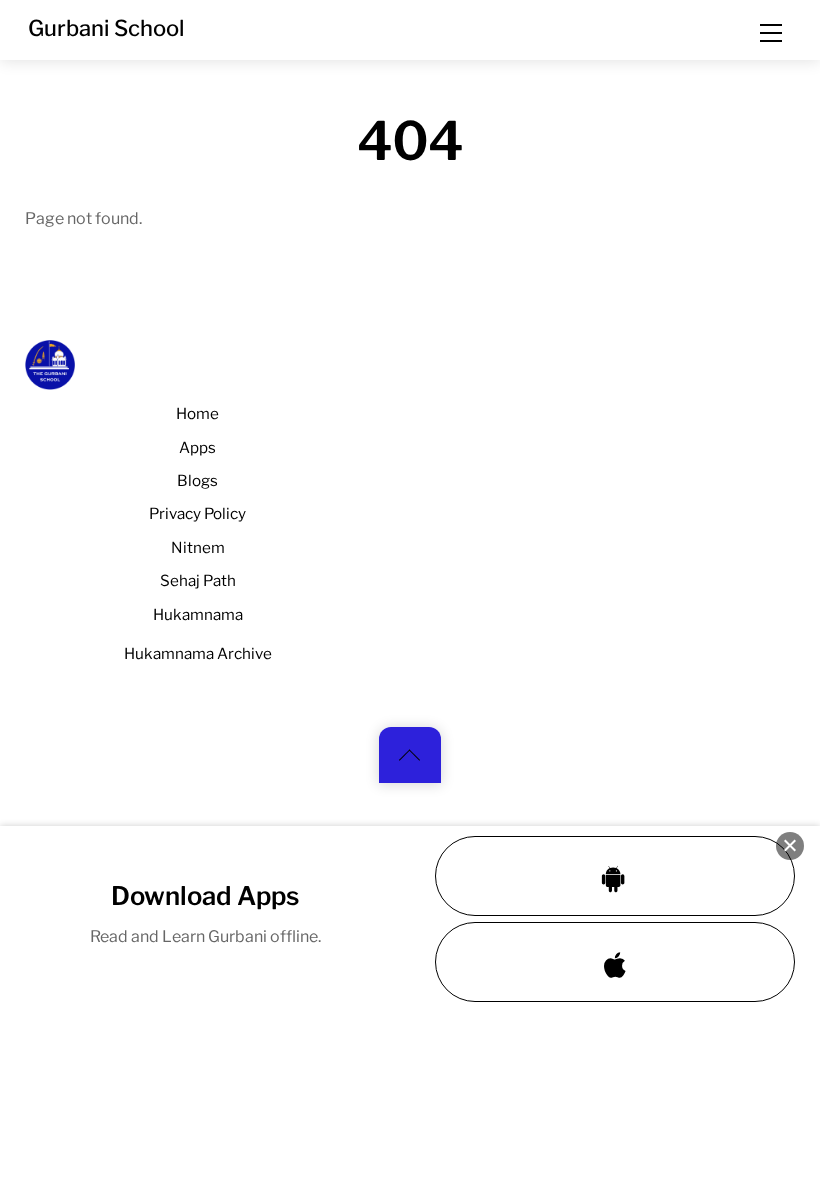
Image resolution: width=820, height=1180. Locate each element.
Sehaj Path (198, 580)
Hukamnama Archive (198, 653)
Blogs (197, 480)
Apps (197, 447)
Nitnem (198, 547)
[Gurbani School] (50, 381)
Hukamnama (198, 614)
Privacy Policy (197, 513)
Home (197, 413)
